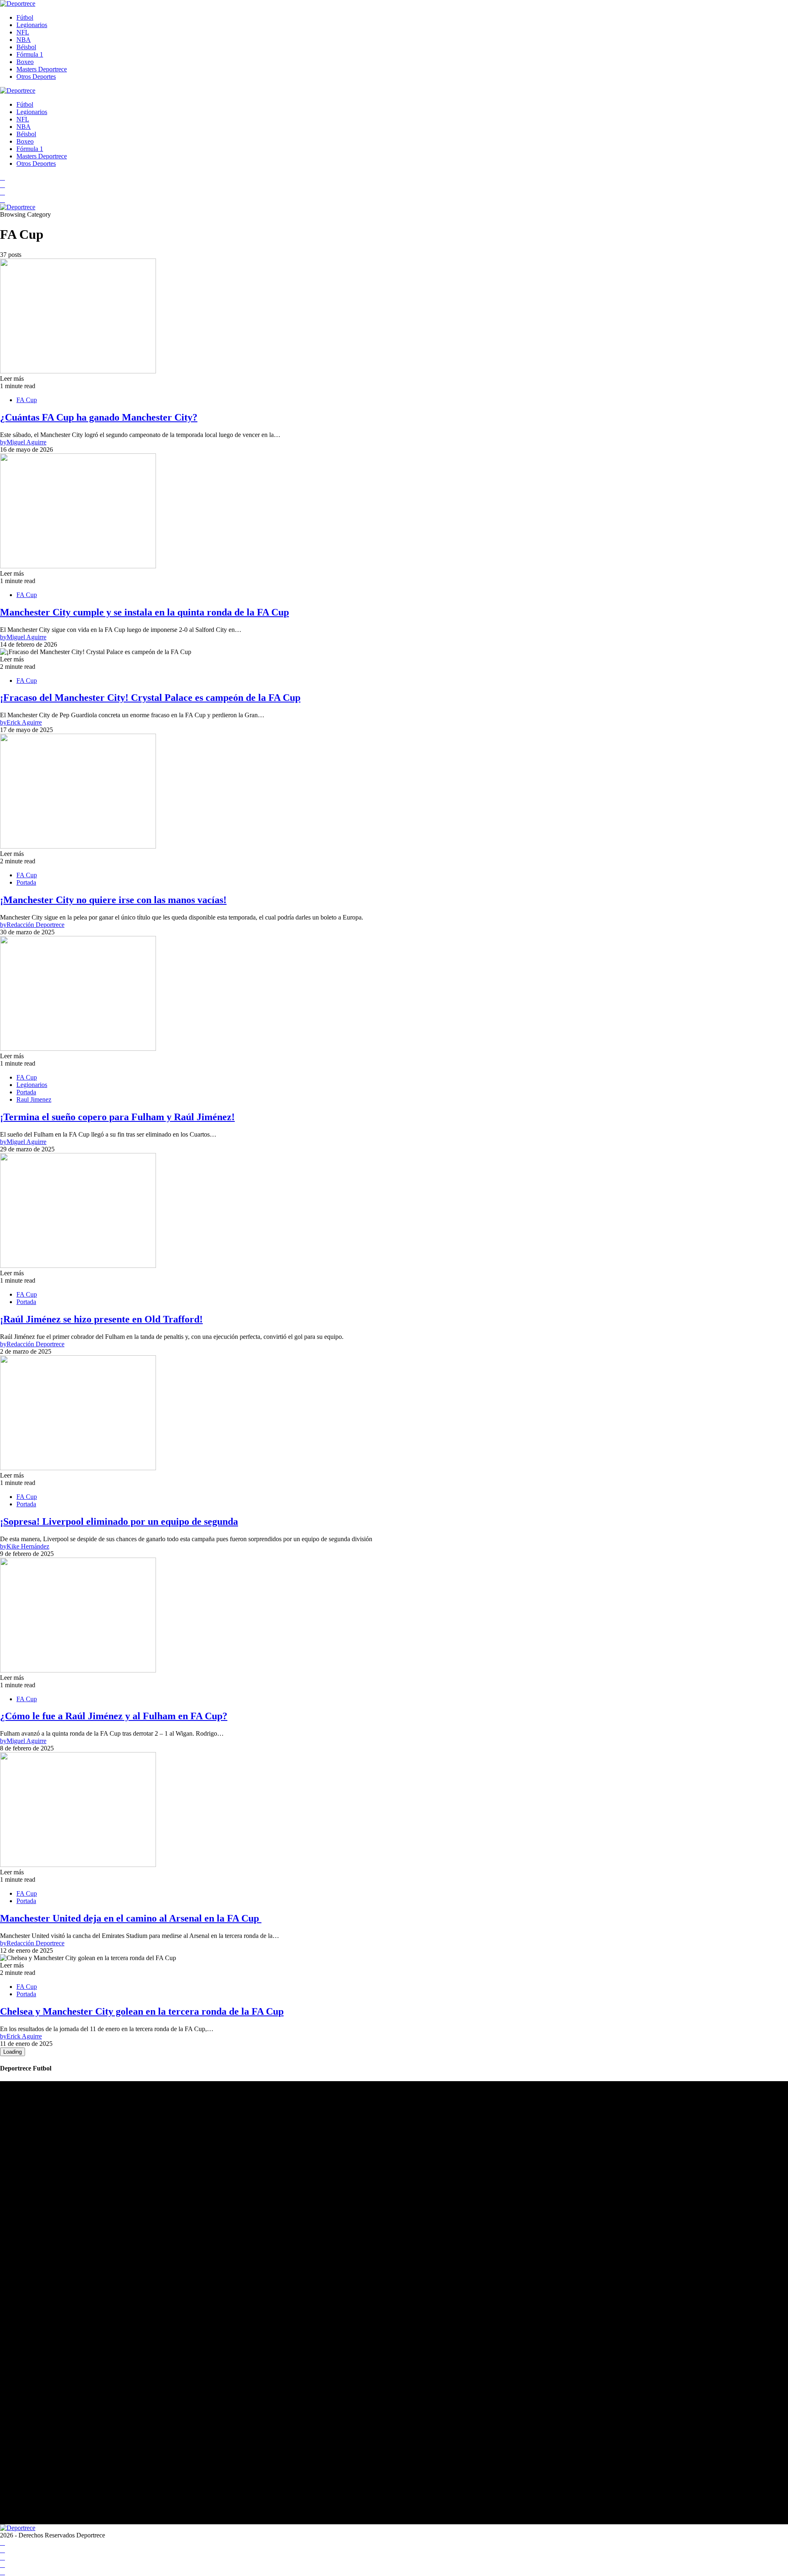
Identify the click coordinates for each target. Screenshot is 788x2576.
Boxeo (25, 62)
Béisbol (26, 47)
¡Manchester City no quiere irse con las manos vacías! (113, 900)
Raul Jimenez (34, 1099)
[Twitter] (2, 200)
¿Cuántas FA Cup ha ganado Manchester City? (99, 417)
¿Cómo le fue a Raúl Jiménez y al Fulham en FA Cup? (114, 1716)
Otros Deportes (36, 77)
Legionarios (32, 25)
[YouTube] (2, 185)
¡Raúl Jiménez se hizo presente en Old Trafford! (101, 1319)
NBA (24, 40)
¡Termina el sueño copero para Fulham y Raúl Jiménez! (117, 1117)
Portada (26, 882)
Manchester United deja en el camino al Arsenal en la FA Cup (131, 1918)
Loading (13, 2052)
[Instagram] (2, 192)
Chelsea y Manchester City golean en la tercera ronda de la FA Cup (142, 2011)
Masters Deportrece (42, 69)
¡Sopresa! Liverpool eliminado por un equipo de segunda (119, 1521)
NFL (23, 32)
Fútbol (25, 17)
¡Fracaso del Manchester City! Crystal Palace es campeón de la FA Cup (150, 698)
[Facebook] (2, 177)
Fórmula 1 (30, 54)
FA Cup (27, 400)
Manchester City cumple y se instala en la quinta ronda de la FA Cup (144, 612)
